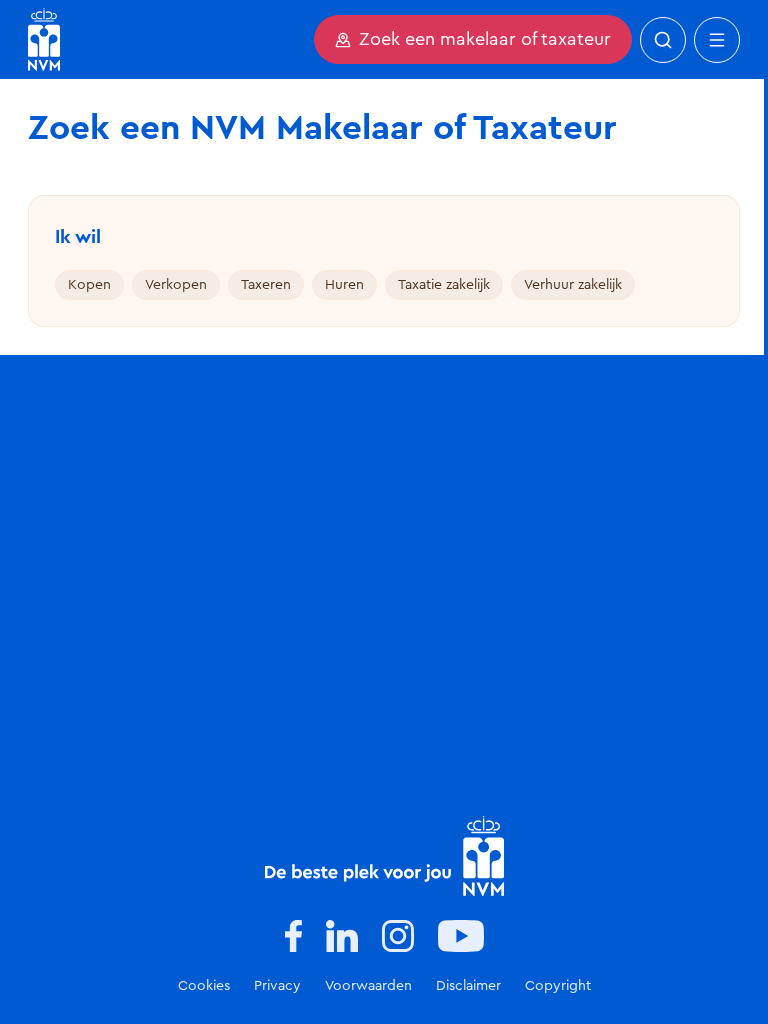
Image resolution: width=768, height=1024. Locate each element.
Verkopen (176, 285)
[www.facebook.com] (293, 936)
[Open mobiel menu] (717, 40)
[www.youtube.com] (461, 936)
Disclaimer (468, 986)
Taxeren (266, 285)
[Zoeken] (663, 40)
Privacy (277, 986)
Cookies (204, 986)
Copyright (558, 986)
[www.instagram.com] (398, 936)
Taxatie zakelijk (444, 285)
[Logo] (384, 856)
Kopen (89, 285)
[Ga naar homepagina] (44, 39)
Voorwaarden (368, 986)
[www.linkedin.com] (342, 936)
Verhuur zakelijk (573, 285)
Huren (344, 285)
